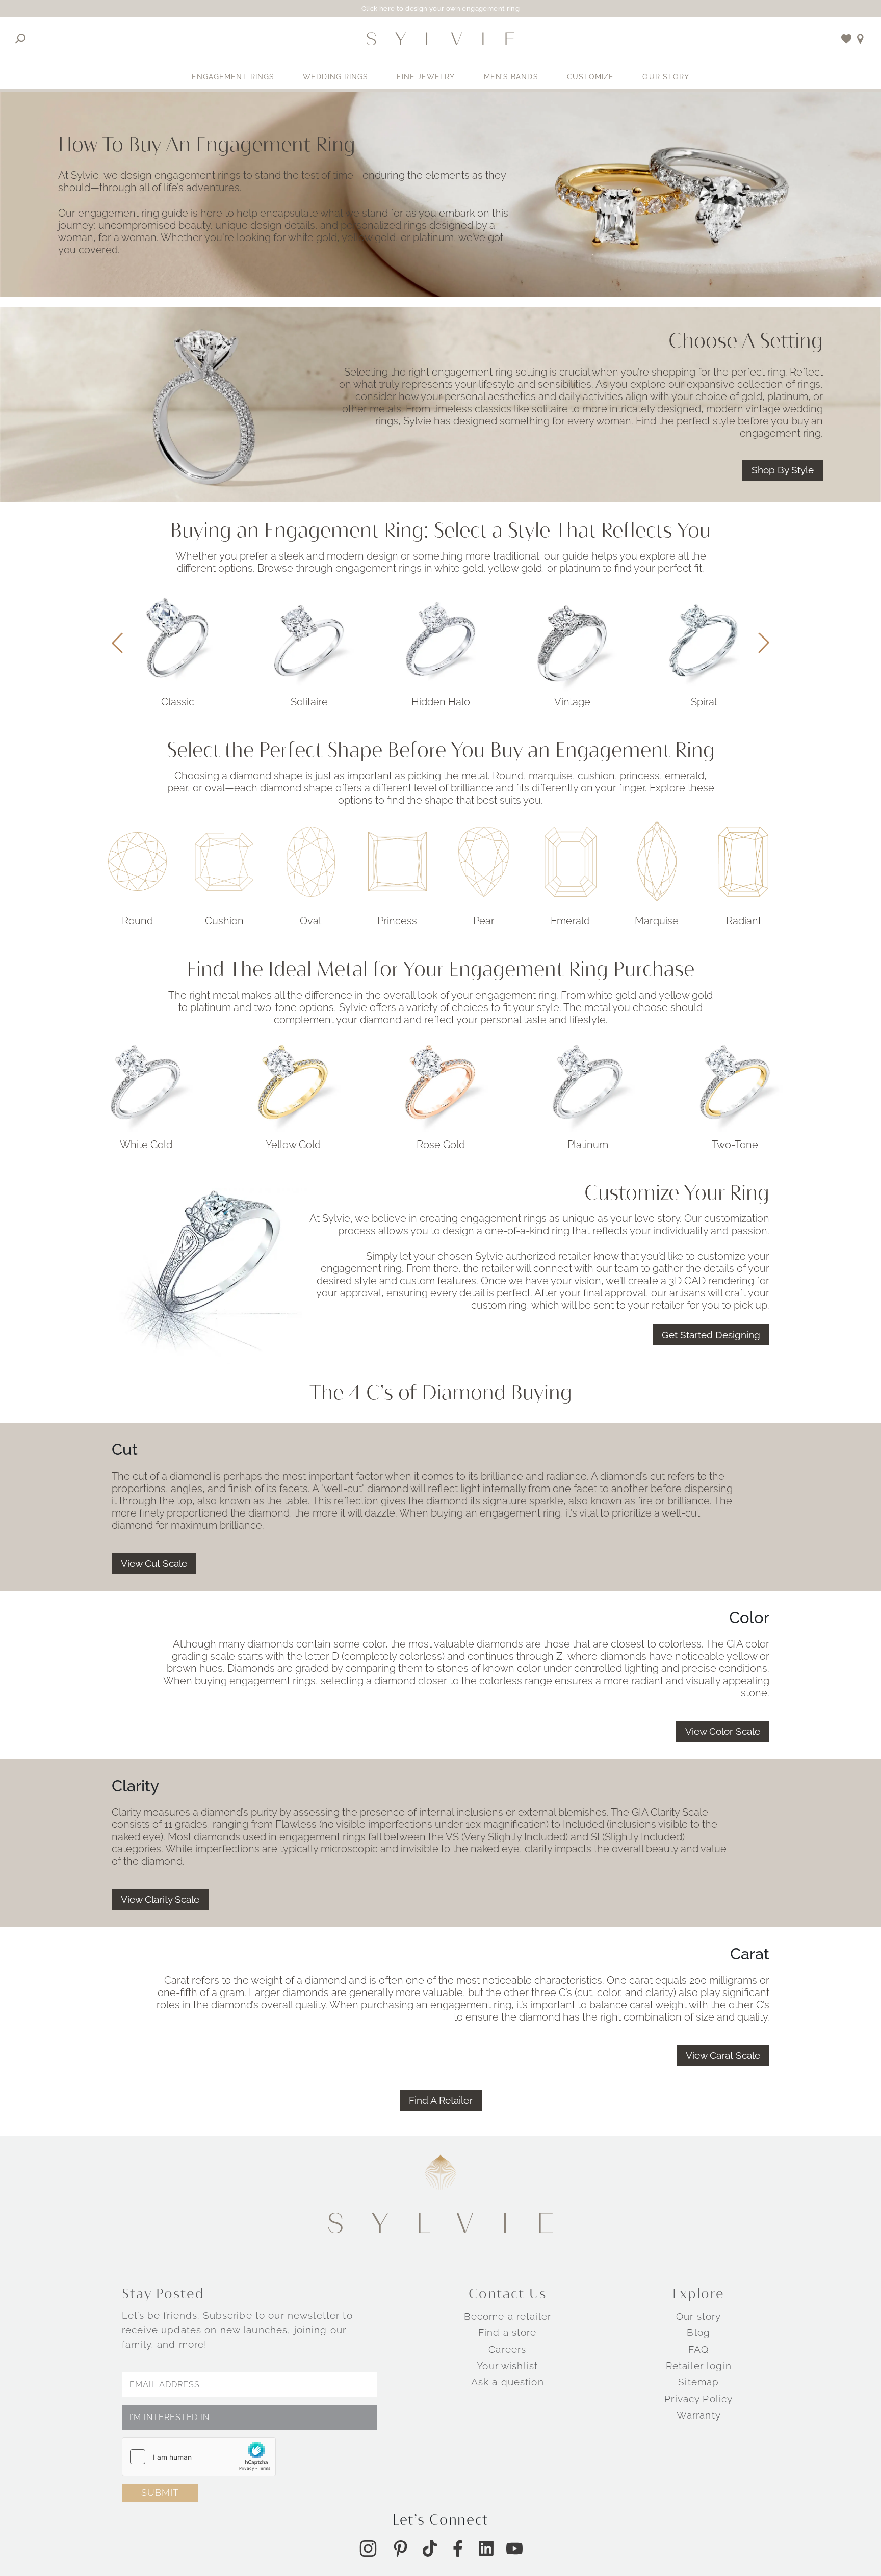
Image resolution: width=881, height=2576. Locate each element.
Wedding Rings (335, 77)
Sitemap (698, 2382)
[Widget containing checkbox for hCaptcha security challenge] (199, 2457)
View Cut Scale (154, 1563)
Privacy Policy (698, 2399)
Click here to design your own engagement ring (441, 8)
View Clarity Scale (160, 1900)
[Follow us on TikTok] (430, 2548)
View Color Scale (723, 1732)
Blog (698, 2333)
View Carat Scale (723, 2056)
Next (763, 643)
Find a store (508, 2333)
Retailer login (699, 2366)
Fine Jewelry (426, 77)
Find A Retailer (441, 2100)
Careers (507, 2349)
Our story (698, 2316)
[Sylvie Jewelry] (440, 39)
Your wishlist (507, 2366)
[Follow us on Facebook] (458, 2548)
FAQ (698, 2349)
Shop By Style (783, 470)
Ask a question (508, 2382)
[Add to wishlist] (847, 39)
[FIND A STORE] (860, 39)
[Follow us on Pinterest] (400, 2548)
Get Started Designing (711, 1335)
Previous (118, 643)
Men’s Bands (511, 77)
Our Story (666, 77)
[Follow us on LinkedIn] (486, 2548)
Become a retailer (508, 2316)
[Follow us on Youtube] (514, 2548)
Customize (591, 77)
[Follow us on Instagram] (368, 2548)
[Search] (21, 39)
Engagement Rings (233, 77)
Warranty (699, 2415)
